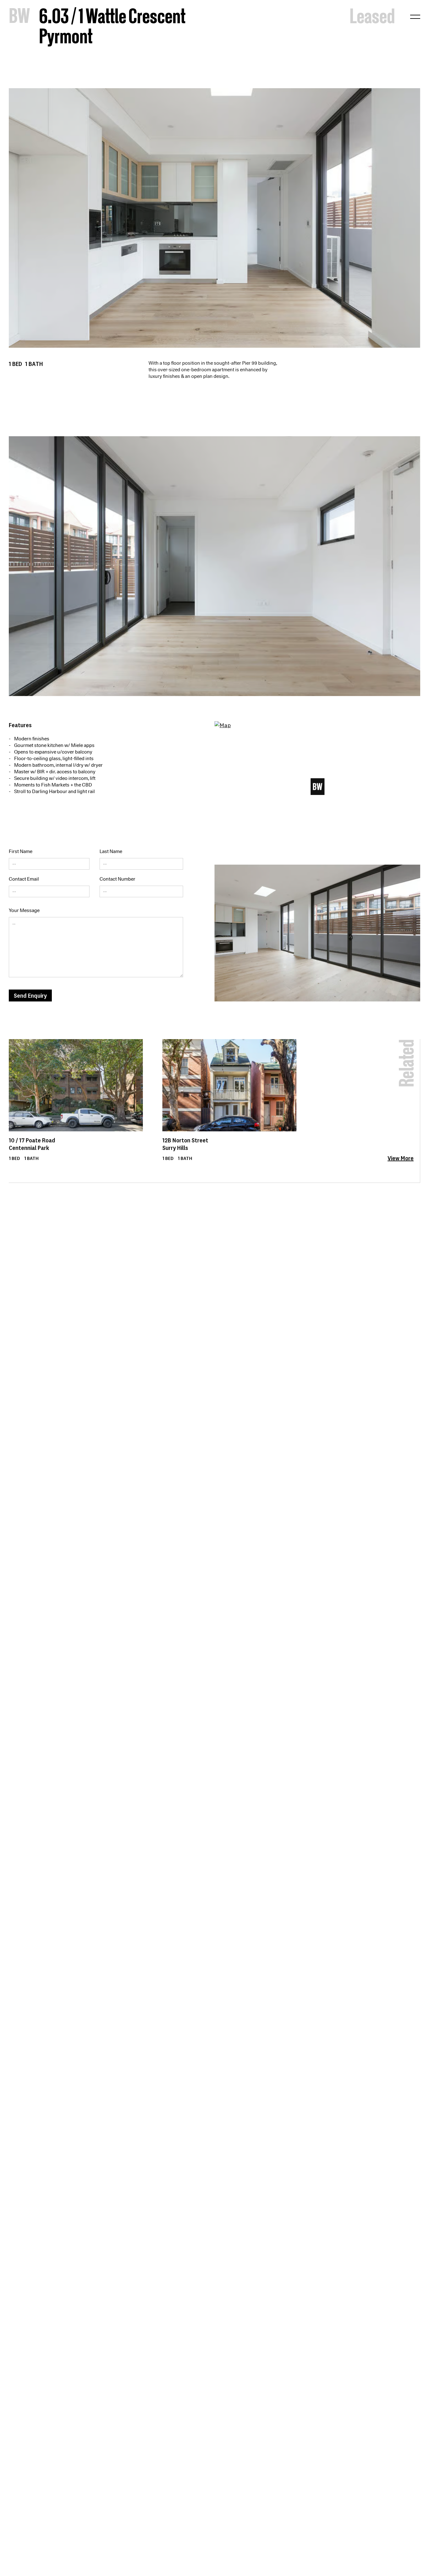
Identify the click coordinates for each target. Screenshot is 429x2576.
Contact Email (24, 879)
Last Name (111, 851)
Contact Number (117, 879)
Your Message (24, 910)
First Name (21, 851)
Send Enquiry (30, 995)
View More (401, 1158)
